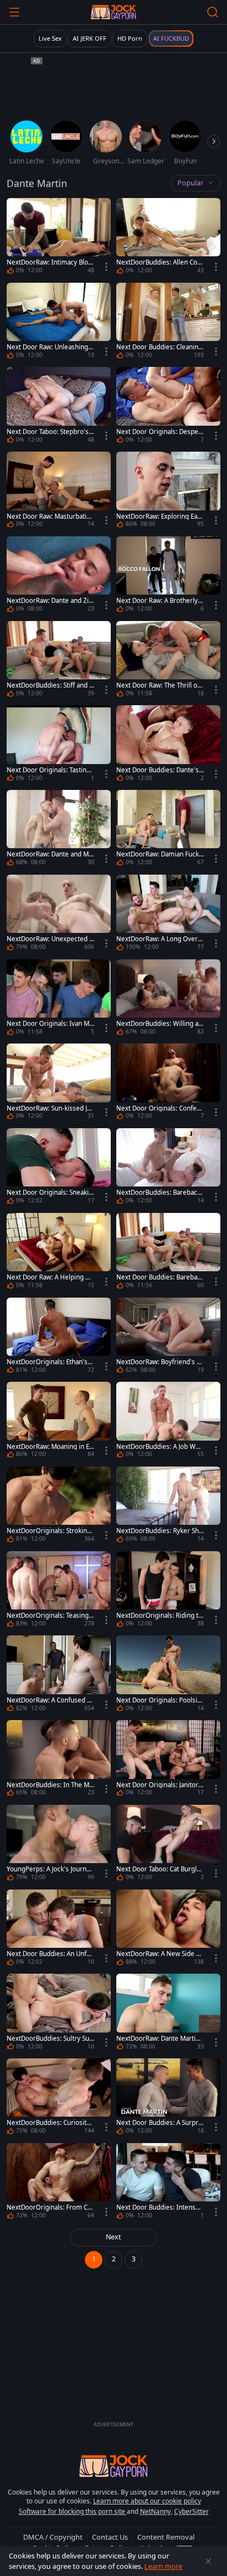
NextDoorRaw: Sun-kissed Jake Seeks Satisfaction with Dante (50, 1108)
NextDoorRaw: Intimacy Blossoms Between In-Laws (49, 262)
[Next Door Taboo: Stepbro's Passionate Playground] (59, 407)
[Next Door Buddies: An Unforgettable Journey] (59, 1929)
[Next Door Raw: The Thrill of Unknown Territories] (168, 661)
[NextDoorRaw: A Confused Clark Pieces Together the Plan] (59, 1675)
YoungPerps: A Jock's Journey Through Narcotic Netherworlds (50, 1869)
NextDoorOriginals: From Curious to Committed (50, 2207)
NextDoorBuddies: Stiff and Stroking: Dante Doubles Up (50, 685)
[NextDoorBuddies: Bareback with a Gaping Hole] (168, 1168)
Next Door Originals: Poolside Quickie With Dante (159, 1700)
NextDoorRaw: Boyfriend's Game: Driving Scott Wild (159, 1362)
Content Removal (166, 2537)
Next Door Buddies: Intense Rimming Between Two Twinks (160, 2207)
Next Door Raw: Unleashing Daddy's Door (50, 347)
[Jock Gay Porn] (113, 12)
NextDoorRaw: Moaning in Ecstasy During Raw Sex (50, 1447)
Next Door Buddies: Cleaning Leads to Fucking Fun (159, 347)
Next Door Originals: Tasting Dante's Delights (48, 770)
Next (113, 2237)
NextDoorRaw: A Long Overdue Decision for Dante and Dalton (160, 939)
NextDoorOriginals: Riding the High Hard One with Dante (159, 1616)
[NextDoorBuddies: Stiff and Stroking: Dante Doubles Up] (59, 661)
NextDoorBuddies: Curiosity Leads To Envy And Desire (48, 2123)
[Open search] (213, 12)
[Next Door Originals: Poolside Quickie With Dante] (168, 1675)
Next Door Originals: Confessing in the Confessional (160, 1108)
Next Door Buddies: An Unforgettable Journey (50, 1954)
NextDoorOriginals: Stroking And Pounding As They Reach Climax (50, 1531)
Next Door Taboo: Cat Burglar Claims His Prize (160, 1869)
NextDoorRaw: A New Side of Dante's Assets (159, 1954)
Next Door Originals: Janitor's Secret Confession (160, 1785)
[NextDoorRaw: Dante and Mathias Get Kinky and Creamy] (59, 830)
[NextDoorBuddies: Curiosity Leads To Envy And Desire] (59, 2098)
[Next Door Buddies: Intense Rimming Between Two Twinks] (168, 2183)
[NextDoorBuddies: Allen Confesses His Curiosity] (168, 238)
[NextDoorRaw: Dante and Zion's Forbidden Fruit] (59, 576)
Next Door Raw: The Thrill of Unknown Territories (158, 685)
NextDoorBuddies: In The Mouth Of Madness (50, 1785)
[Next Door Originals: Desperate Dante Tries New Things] (168, 407)
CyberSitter (191, 2511)
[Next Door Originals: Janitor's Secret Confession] (168, 1760)
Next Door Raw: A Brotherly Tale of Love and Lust (160, 601)
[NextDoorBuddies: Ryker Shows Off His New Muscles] (168, 1506)
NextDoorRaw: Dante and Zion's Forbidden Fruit (50, 601)
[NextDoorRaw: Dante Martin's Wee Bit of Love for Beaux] (168, 2013)
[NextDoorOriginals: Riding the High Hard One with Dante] (168, 1591)
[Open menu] (14, 12)
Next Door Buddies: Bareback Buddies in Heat (160, 1277)
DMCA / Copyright (53, 2537)
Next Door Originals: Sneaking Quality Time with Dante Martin (50, 1193)
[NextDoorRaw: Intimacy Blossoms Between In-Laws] (59, 238)
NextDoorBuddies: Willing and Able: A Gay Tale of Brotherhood (159, 1024)
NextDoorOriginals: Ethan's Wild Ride (47, 1362)
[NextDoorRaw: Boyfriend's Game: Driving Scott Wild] (168, 1337)
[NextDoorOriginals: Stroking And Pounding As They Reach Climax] (59, 1506)
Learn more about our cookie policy (147, 2501)
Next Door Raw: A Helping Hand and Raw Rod (50, 1277)
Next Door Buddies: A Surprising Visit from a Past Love (160, 2123)
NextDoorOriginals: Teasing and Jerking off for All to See (50, 1616)
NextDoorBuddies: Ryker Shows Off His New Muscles (160, 1531)
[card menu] (106, 267)
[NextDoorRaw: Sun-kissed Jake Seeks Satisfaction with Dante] (59, 1083)
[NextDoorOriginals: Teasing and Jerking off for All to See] (59, 1591)
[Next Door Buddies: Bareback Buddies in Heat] (168, 1253)
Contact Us (110, 2537)
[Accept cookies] (208, 2561)
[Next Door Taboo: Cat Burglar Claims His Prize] (168, 1844)
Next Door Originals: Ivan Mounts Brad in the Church (50, 1024)
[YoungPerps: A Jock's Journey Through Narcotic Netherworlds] (59, 1844)
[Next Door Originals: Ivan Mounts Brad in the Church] (59, 999)
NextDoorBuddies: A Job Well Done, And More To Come (160, 1447)
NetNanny (155, 2511)
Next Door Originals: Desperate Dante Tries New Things (159, 432)
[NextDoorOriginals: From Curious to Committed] (59, 2183)
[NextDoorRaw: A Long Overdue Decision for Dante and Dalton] (168, 914)
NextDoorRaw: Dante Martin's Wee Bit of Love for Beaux (160, 2039)
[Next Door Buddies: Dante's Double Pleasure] (168, 745)
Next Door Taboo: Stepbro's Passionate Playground (50, 432)
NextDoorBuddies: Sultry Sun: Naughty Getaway (48, 2039)
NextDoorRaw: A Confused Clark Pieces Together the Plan (50, 1700)
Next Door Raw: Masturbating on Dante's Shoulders (50, 517)
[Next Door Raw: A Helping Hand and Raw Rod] (59, 1253)
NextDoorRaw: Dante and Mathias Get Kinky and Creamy (50, 854)
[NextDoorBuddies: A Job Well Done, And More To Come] (168, 1421)
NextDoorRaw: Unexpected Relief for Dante (50, 939)
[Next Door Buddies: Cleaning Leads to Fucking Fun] (168, 322)
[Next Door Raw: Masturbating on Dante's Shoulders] (59, 491)
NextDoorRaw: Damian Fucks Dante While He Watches (159, 854)
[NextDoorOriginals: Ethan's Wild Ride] (59, 1337)
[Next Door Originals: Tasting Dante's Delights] (59, 745)
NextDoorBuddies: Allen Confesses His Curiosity (160, 262)
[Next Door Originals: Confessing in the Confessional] (168, 1083)
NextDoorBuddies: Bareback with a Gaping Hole (158, 1193)
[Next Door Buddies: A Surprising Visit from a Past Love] (168, 2098)
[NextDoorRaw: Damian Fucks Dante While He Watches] (168, 830)
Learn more (163, 2566)
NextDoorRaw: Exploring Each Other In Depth (158, 517)
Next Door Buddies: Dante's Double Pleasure (158, 770)
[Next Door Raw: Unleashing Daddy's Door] (59, 322)
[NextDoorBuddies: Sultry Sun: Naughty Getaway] (59, 2013)
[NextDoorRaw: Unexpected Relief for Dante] (59, 914)
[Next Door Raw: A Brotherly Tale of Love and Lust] (168, 576)
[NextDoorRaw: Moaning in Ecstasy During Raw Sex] (59, 1421)
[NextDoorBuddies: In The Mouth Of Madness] (59, 1760)
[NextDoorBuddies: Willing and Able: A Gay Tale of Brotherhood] (168, 999)
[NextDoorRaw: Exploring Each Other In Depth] (168, 491)
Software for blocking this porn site (73, 2511)
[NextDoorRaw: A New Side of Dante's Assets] (168, 1929)
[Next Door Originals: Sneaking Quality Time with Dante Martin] (59, 1168)
